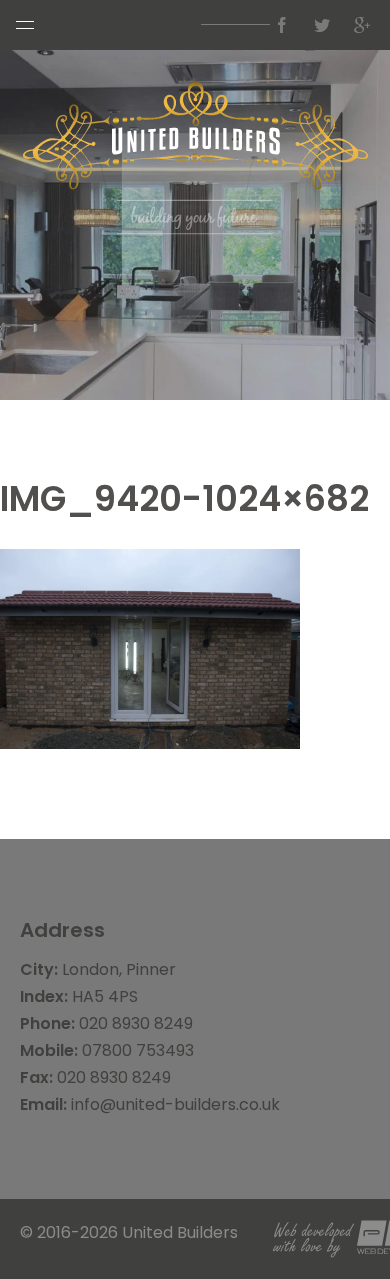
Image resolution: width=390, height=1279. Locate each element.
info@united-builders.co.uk (175, 1104)
